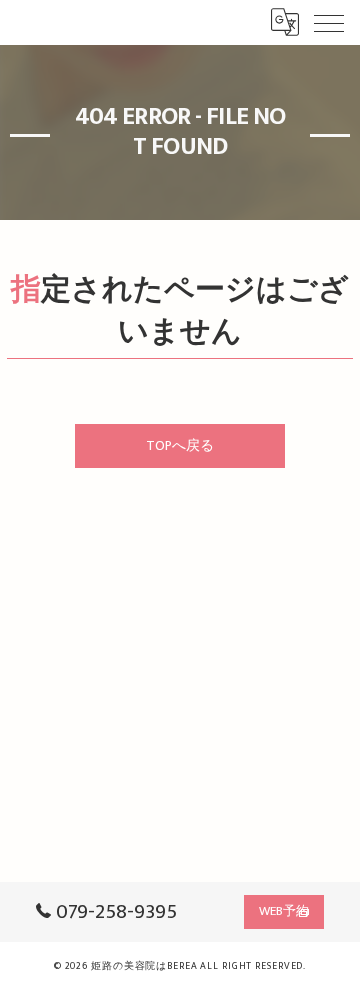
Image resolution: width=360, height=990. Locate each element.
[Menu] (329, 22)
